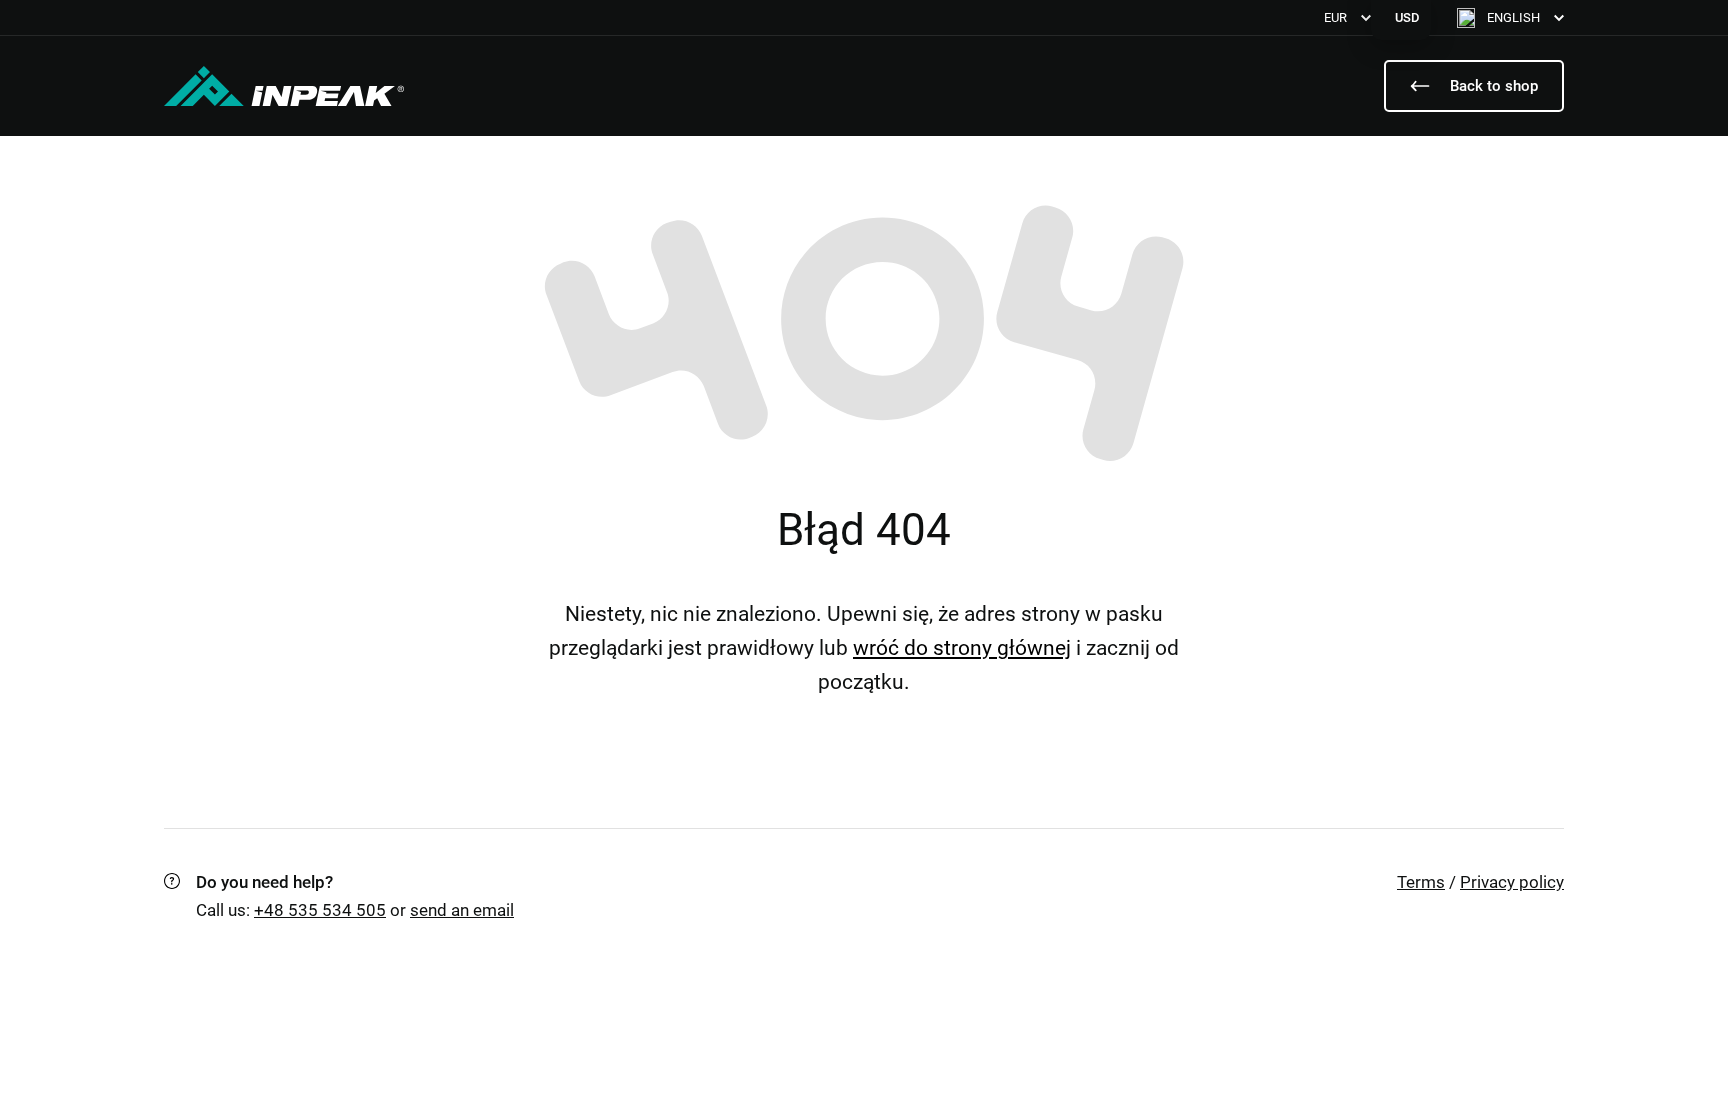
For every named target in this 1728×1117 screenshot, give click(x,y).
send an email (462, 910)
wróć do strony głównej (962, 648)
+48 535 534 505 (320, 910)
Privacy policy (1512, 882)
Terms (1421, 882)
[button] (1510, 17)
